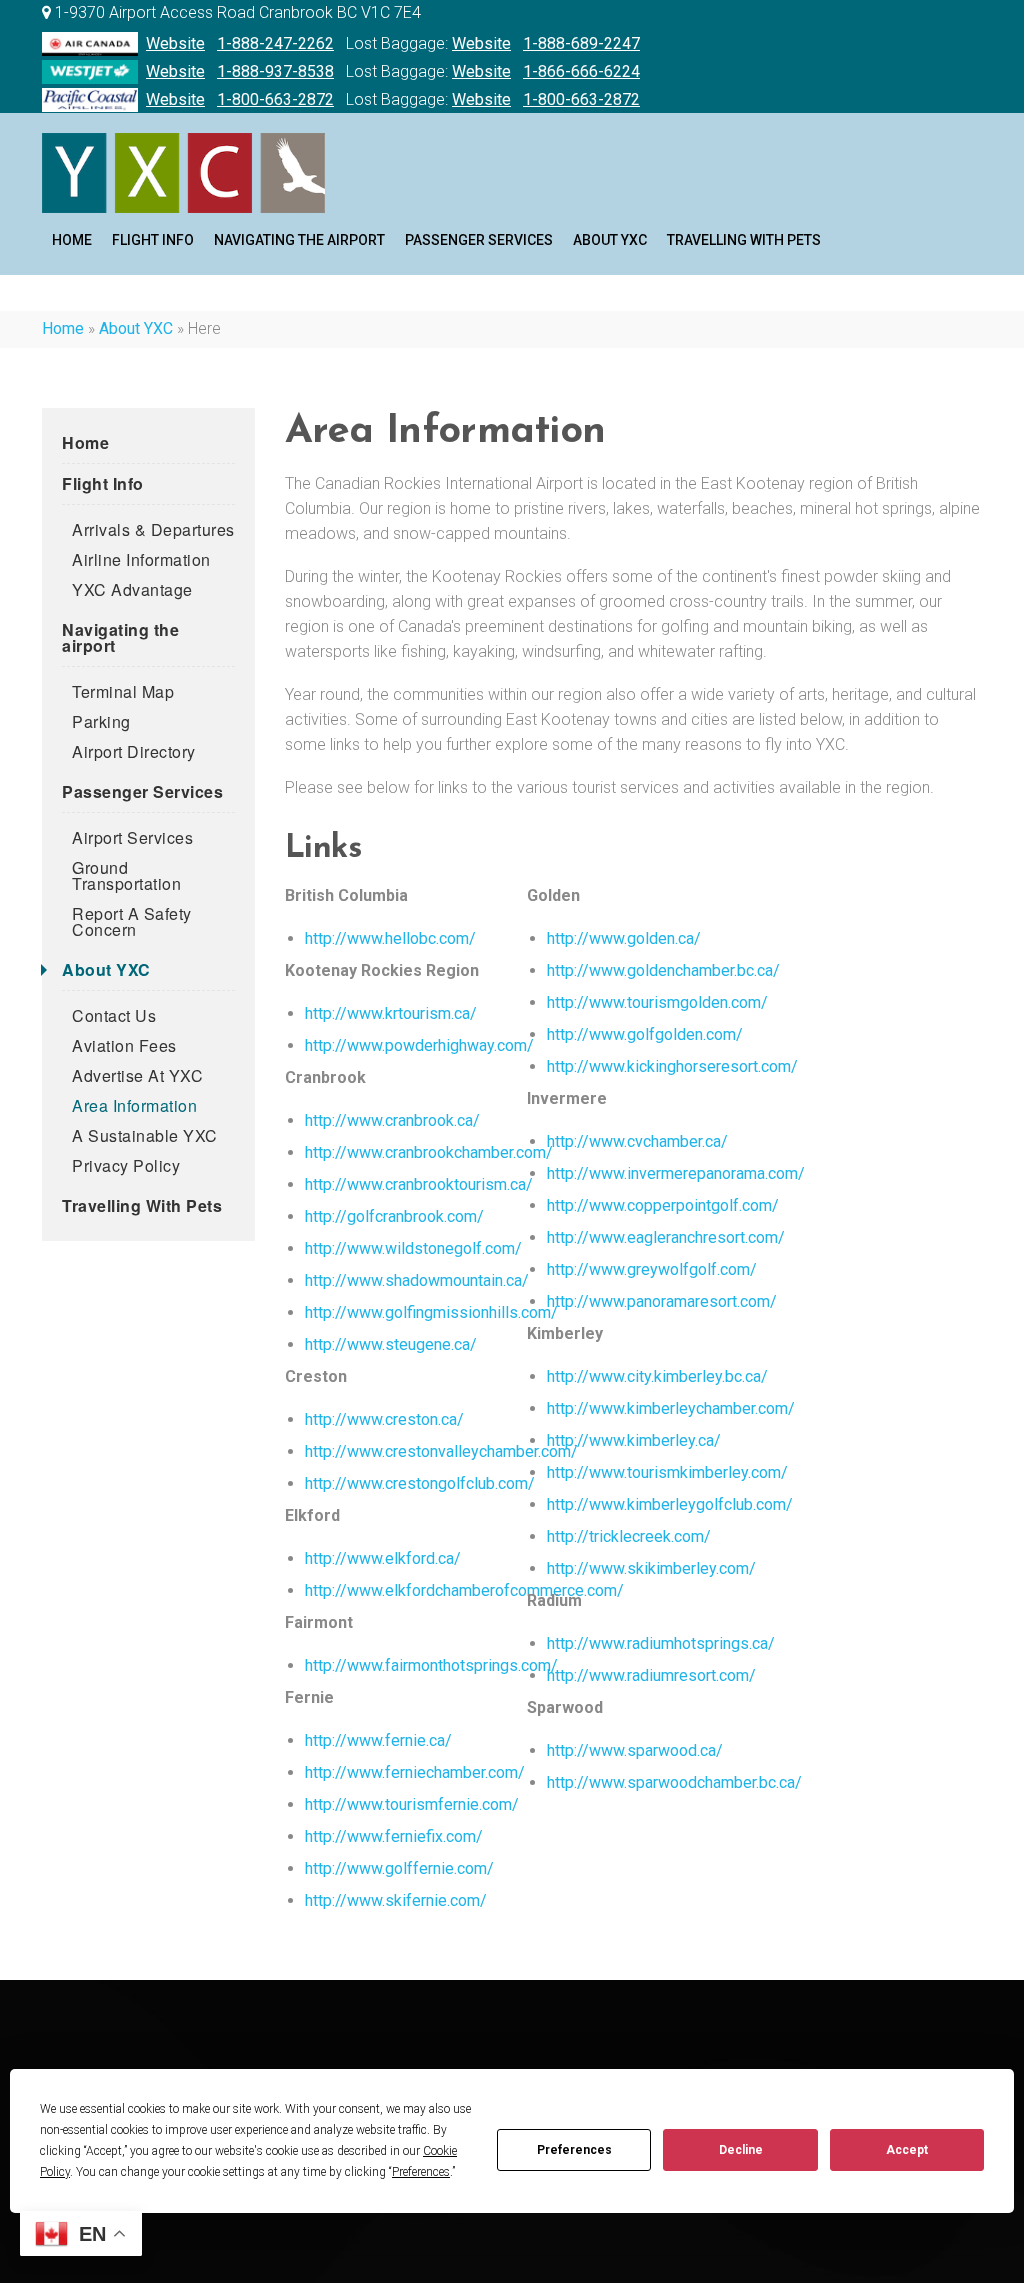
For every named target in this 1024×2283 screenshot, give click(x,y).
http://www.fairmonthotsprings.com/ (431, 1665)
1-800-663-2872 (275, 99)
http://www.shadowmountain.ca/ (417, 1280)
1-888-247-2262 (275, 43)
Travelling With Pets (744, 240)
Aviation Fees (124, 1045)
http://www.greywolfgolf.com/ (652, 1269)
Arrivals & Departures (153, 529)
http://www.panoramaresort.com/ (662, 1301)
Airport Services (132, 837)
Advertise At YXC (137, 1075)
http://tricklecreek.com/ (629, 1536)
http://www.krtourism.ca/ (391, 1013)
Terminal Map (123, 691)
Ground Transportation (126, 875)
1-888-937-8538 (275, 71)
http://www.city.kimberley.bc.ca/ (657, 1376)
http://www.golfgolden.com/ (645, 1034)
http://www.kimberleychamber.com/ (671, 1408)
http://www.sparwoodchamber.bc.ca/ (674, 1782)
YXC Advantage (132, 589)
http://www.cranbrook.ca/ (392, 1120)
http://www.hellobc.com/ (390, 938)
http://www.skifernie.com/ (396, 1900)
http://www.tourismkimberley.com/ (667, 1472)
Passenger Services (479, 240)
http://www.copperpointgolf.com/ (663, 1205)
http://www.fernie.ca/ (378, 1740)
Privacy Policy (126, 1165)
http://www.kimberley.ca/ (634, 1440)
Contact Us (114, 1015)
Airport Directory (134, 751)
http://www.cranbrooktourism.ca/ (419, 1184)
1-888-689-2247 (581, 43)
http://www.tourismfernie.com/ (412, 1804)
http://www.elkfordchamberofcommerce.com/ (464, 1590)
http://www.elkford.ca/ (383, 1558)
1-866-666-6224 (581, 71)
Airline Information (141, 559)
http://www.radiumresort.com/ (651, 1675)
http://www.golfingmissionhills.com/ (431, 1312)
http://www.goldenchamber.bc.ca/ (663, 970)
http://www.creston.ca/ (384, 1419)
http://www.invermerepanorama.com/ (676, 1173)
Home (63, 328)
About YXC (610, 240)
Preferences (574, 2150)
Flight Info (153, 240)
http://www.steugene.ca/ (391, 1344)
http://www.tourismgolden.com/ (657, 1002)
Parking (101, 721)
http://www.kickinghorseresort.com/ (672, 1066)
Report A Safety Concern (132, 921)
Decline (741, 2150)
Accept (907, 2150)
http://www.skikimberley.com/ (651, 1568)
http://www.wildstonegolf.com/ (413, 1248)
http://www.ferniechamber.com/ (415, 1772)
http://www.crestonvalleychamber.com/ (441, 1451)
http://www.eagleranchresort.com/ (666, 1237)
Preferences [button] (421, 2172)
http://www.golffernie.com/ (399, 1868)
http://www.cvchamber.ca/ (637, 1141)
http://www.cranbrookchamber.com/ (429, 1152)
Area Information (134, 1105)
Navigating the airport (299, 240)
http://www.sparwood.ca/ (635, 1750)
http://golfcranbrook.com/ (394, 1216)
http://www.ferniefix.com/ (394, 1836)
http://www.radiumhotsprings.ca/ (661, 1643)
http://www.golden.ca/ (624, 938)
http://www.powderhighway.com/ (419, 1045)
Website (175, 43)
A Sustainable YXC (145, 1135)
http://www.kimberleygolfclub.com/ (670, 1504)
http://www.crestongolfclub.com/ (420, 1483)
